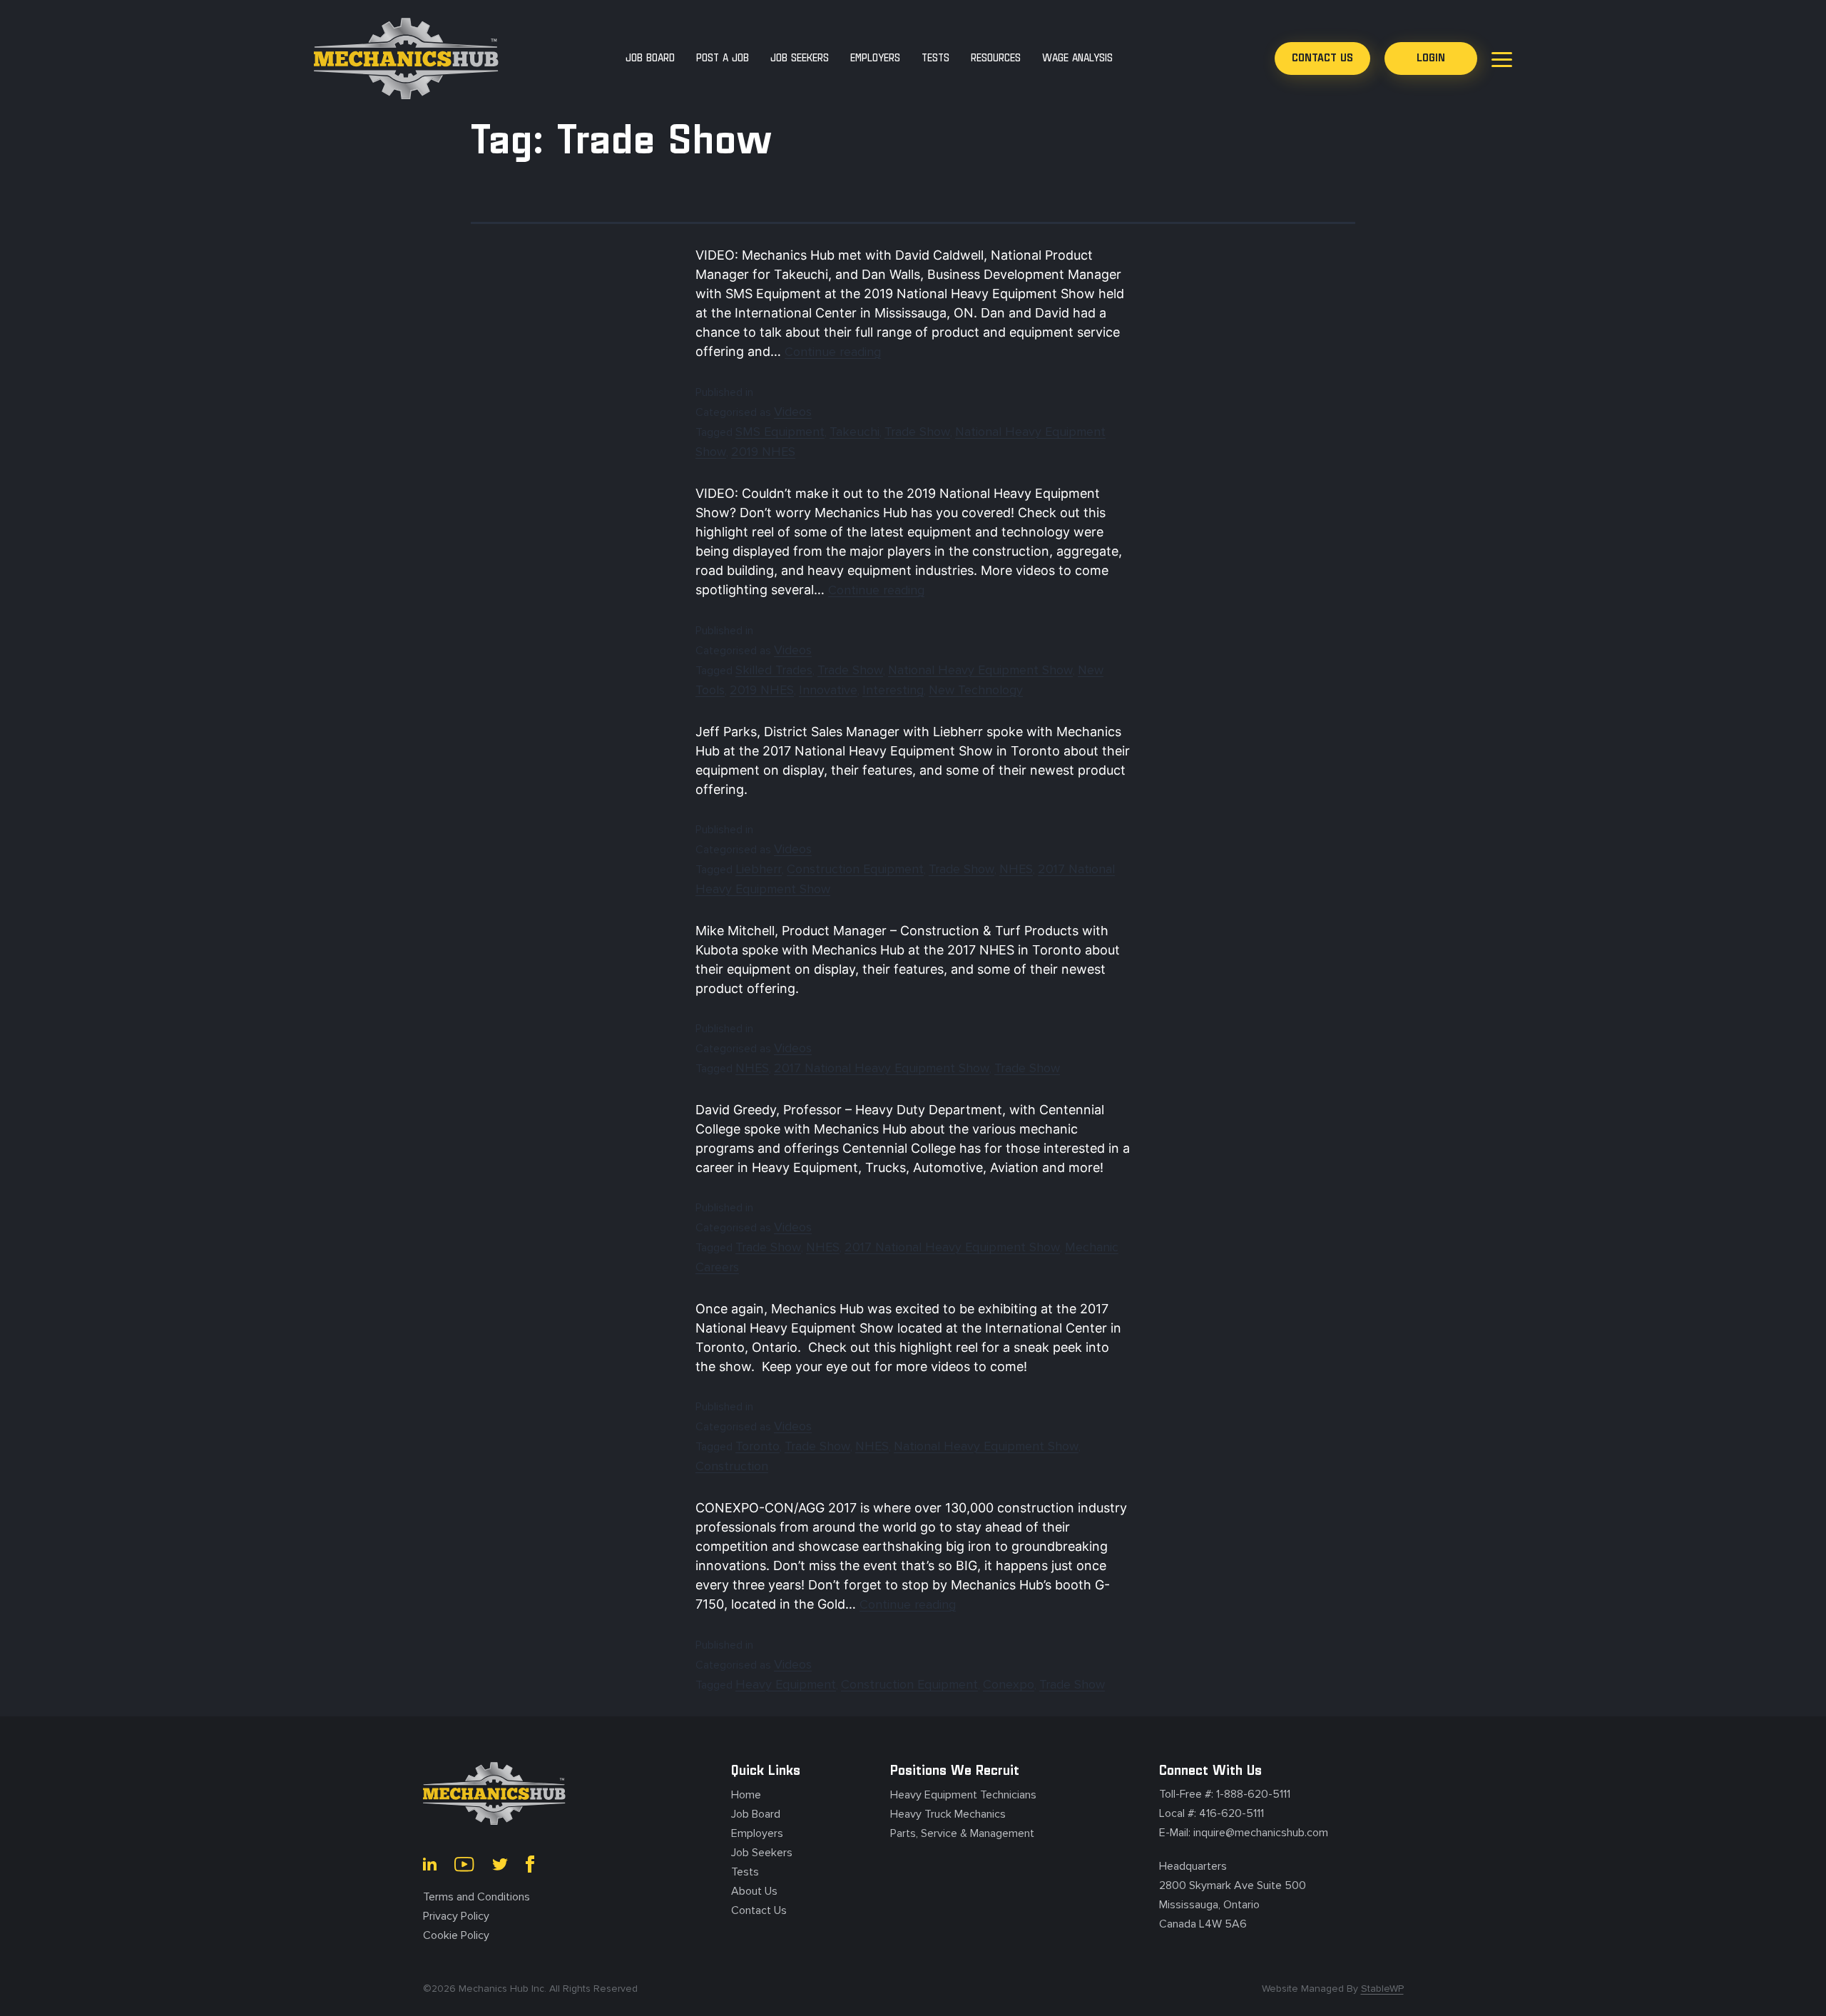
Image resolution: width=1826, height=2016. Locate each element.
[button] (1322, 58)
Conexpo (1009, 1684)
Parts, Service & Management (962, 1833)
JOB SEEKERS (800, 58)
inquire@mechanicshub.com (1261, 1833)
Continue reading (833, 352)
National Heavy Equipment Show (980, 670)
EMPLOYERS (875, 58)
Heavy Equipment (786, 1684)
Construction (732, 1466)
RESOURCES (996, 58)
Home (746, 1795)
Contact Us (759, 1910)
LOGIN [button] (1431, 58)
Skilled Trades (774, 670)
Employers (757, 1833)
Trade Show (917, 432)
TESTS (935, 58)
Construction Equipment (855, 869)
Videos (793, 412)
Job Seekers (762, 1853)
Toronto (758, 1446)
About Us (754, 1891)
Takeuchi (855, 432)
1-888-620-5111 (1253, 1794)
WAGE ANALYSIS (1077, 58)
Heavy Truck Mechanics (948, 1814)
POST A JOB (723, 58)
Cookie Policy (456, 1935)
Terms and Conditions (476, 1897)
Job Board (756, 1814)
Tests (745, 1872)
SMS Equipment (780, 432)
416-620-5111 (1231, 1813)
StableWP (1382, 1989)
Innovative (828, 690)
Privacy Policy (456, 1916)
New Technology (976, 690)
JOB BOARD (650, 58)
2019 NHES (763, 452)
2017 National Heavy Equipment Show (882, 1068)
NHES (1016, 869)
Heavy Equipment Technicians (963, 1795)
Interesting (893, 690)
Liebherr (759, 869)
